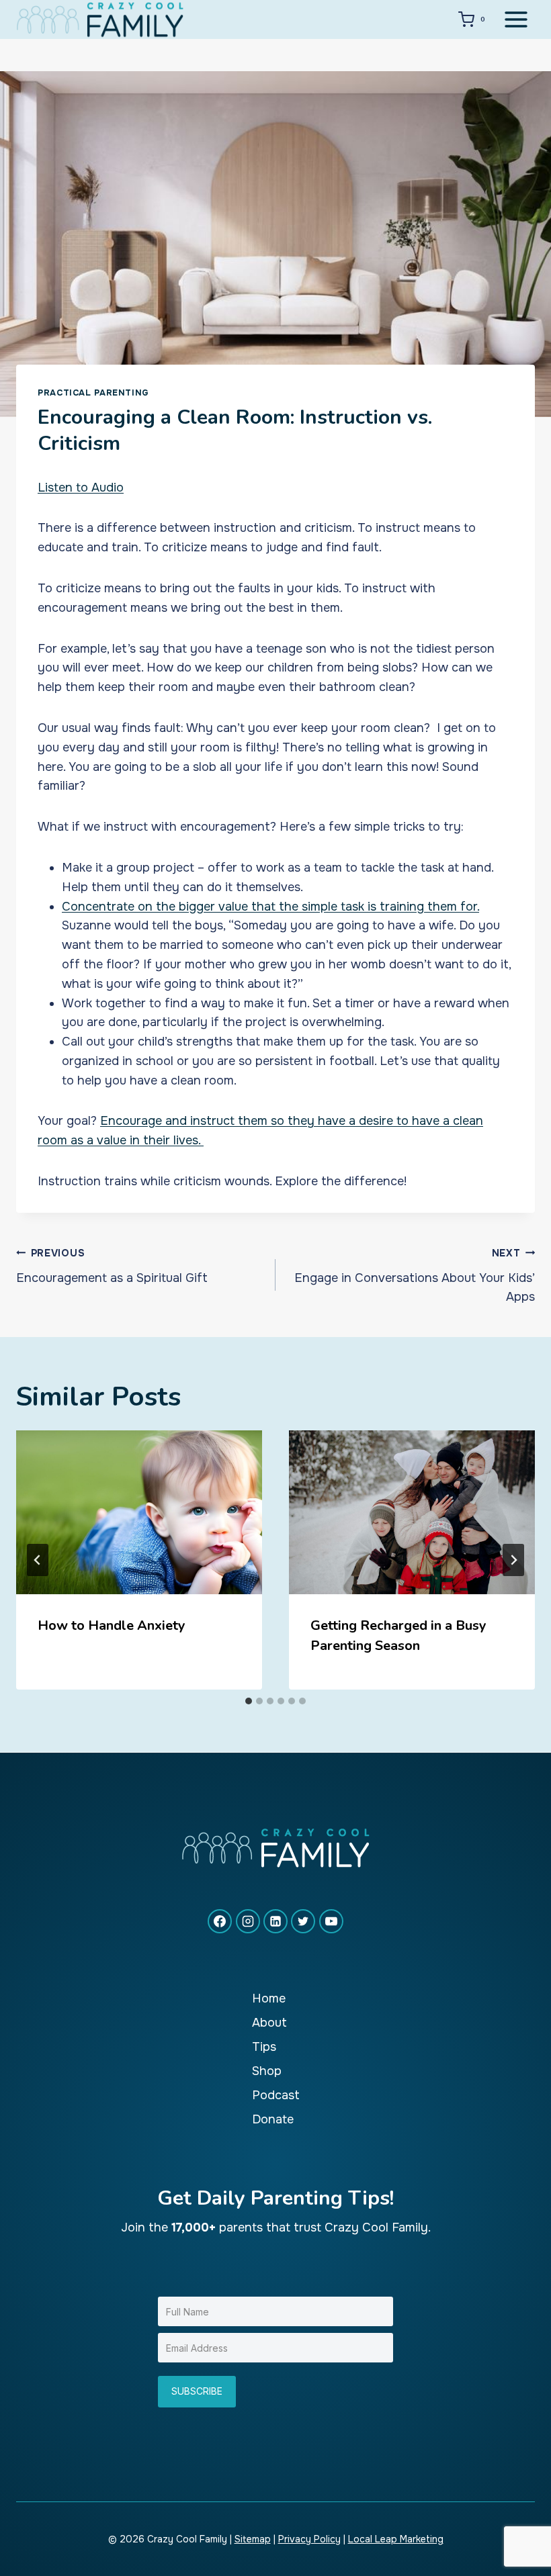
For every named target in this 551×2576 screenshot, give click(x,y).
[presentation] (139, 1512)
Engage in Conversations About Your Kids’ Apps (415, 1276)
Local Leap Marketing (396, 2539)
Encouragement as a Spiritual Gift (112, 1266)
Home (269, 1998)
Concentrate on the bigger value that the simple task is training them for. (270, 907)
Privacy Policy (309, 2539)
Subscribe (197, 2391)
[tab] (249, 1701)
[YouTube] (331, 1921)
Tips (264, 2047)
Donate (273, 2119)
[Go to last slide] (38, 1560)
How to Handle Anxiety (112, 1625)
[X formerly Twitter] (303, 1921)
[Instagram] (248, 1921)
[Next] (513, 1560)
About (269, 2023)
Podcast (276, 2095)
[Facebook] (220, 1921)
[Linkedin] (275, 1921)
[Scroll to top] (516, 2521)
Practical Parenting (93, 393)
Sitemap (253, 2539)
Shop (267, 2071)
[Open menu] (516, 19)
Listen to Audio (81, 488)
